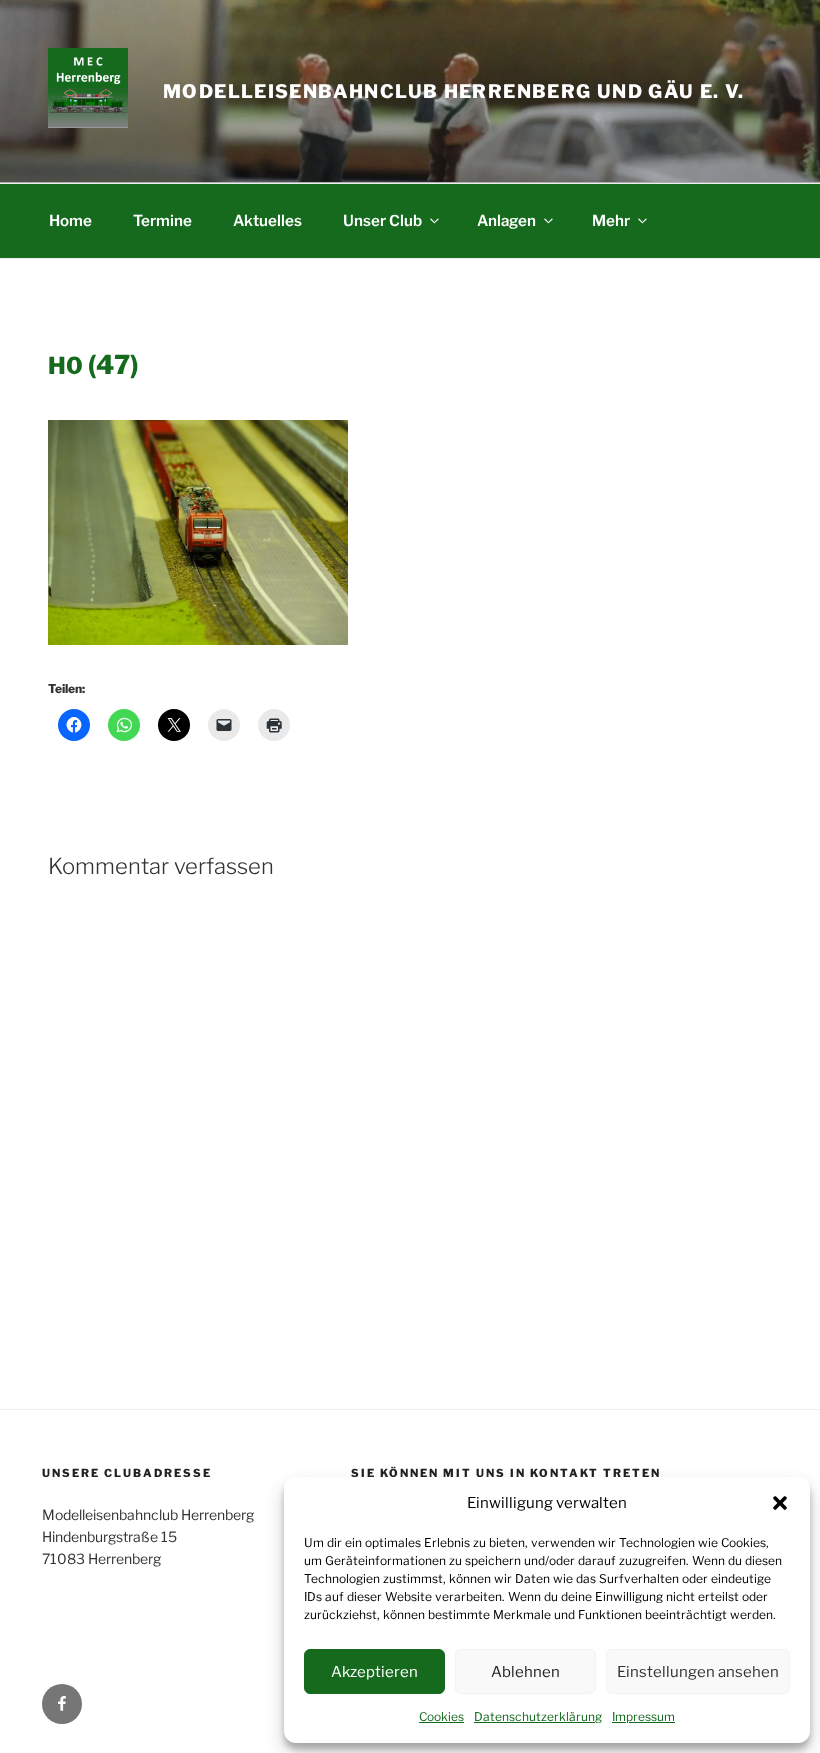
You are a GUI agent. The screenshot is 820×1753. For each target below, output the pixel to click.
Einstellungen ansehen (698, 1672)
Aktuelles (267, 220)
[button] (780, 1503)
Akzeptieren (374, 1672)
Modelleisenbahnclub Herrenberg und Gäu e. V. (454, 91)
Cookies (441, 1716)
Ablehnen (525, 1672)
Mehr (611, 220)
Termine (162, 220)
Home (70, 220)
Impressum (643, 1716)
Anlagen (506, 220)
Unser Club (382, 220)
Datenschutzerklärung (538, 1716)
